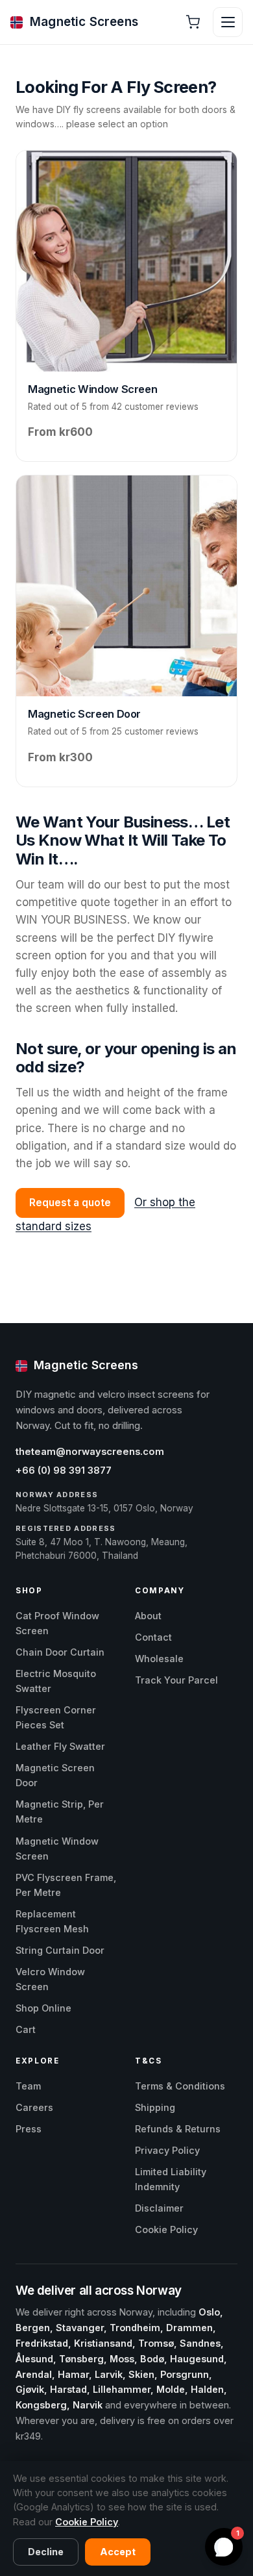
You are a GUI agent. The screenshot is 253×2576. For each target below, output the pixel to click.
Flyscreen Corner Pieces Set (56, 1717)
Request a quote (70, 1203)
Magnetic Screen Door (55, 1775)
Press (29, 2129)
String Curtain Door (60, 1950)
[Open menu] (228, 22)
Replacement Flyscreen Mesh (52, 1921)
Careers (34, 2107)
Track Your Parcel (176, 1680)
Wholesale (159, 1659)
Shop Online (43, 2008)
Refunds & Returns (178, 2129)
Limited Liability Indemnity (171, 2179)
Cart (26, 2029)
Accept (118, 2552)
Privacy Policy (167, 2150)
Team (28, 2086)
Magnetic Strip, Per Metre (60, 1812)
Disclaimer (159, 2208)
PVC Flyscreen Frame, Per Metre (66, 1885)
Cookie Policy (166, 2229)
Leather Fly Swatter (60, 1746)
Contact (153, 1637)
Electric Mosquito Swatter (56, 1681)
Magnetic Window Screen (57, 1849)
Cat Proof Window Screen (57, 1623)
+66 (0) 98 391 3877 (64, 1471)
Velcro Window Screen (50, 1979)
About (148, 1616)
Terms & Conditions (180, 2086)
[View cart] (193, 22)
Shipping (155, 2107)
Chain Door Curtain (60, 1652)
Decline (46, 2552)
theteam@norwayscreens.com (90, 1452)
